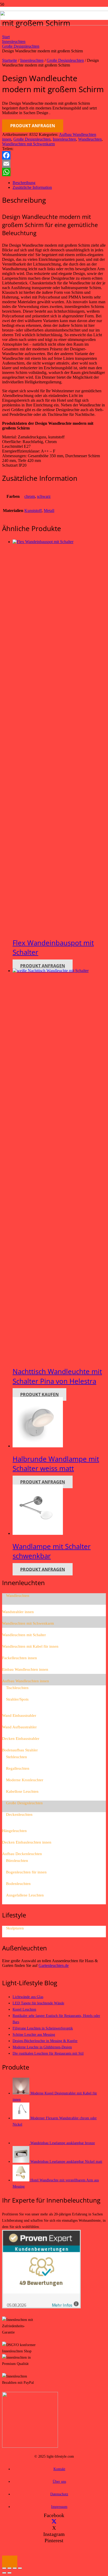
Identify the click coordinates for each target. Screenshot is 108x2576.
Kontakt (59, 2469)
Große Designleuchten (21, 46)
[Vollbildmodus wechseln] (9, 2568)
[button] (10, 2562)
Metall (49, 511)
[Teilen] (15, 2568)
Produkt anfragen (33, 126)
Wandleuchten (90, 139)
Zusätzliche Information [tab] (32, 187)
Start (6, 37)
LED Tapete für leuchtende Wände (38, 2003)
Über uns (59, 2481)
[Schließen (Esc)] (20, 2568)
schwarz (44, 496)
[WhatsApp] (54, 172)
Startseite (10, 60)
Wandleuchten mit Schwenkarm (28, 144)
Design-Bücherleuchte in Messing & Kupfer (45, 2041)
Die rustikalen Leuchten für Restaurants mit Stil (48, 2053)
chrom (30, 496)
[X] (54, 2522)
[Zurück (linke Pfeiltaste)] (4, 2573)
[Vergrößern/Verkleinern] (4, 2568)
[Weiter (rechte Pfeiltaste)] (9, 2573)
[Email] (54, 164)
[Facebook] (54, 155)
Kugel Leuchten (24, 2009)
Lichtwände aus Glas (28, 1997)
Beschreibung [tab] (24, 183)
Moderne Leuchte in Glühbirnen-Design (42, 2047)
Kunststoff (33, 511)
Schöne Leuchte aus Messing (34, 2034)
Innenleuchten (14, 42)
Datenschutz (59, 2494)
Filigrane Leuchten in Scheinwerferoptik (43, 2028)
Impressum (59, 2507)
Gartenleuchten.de (54, 1965)
